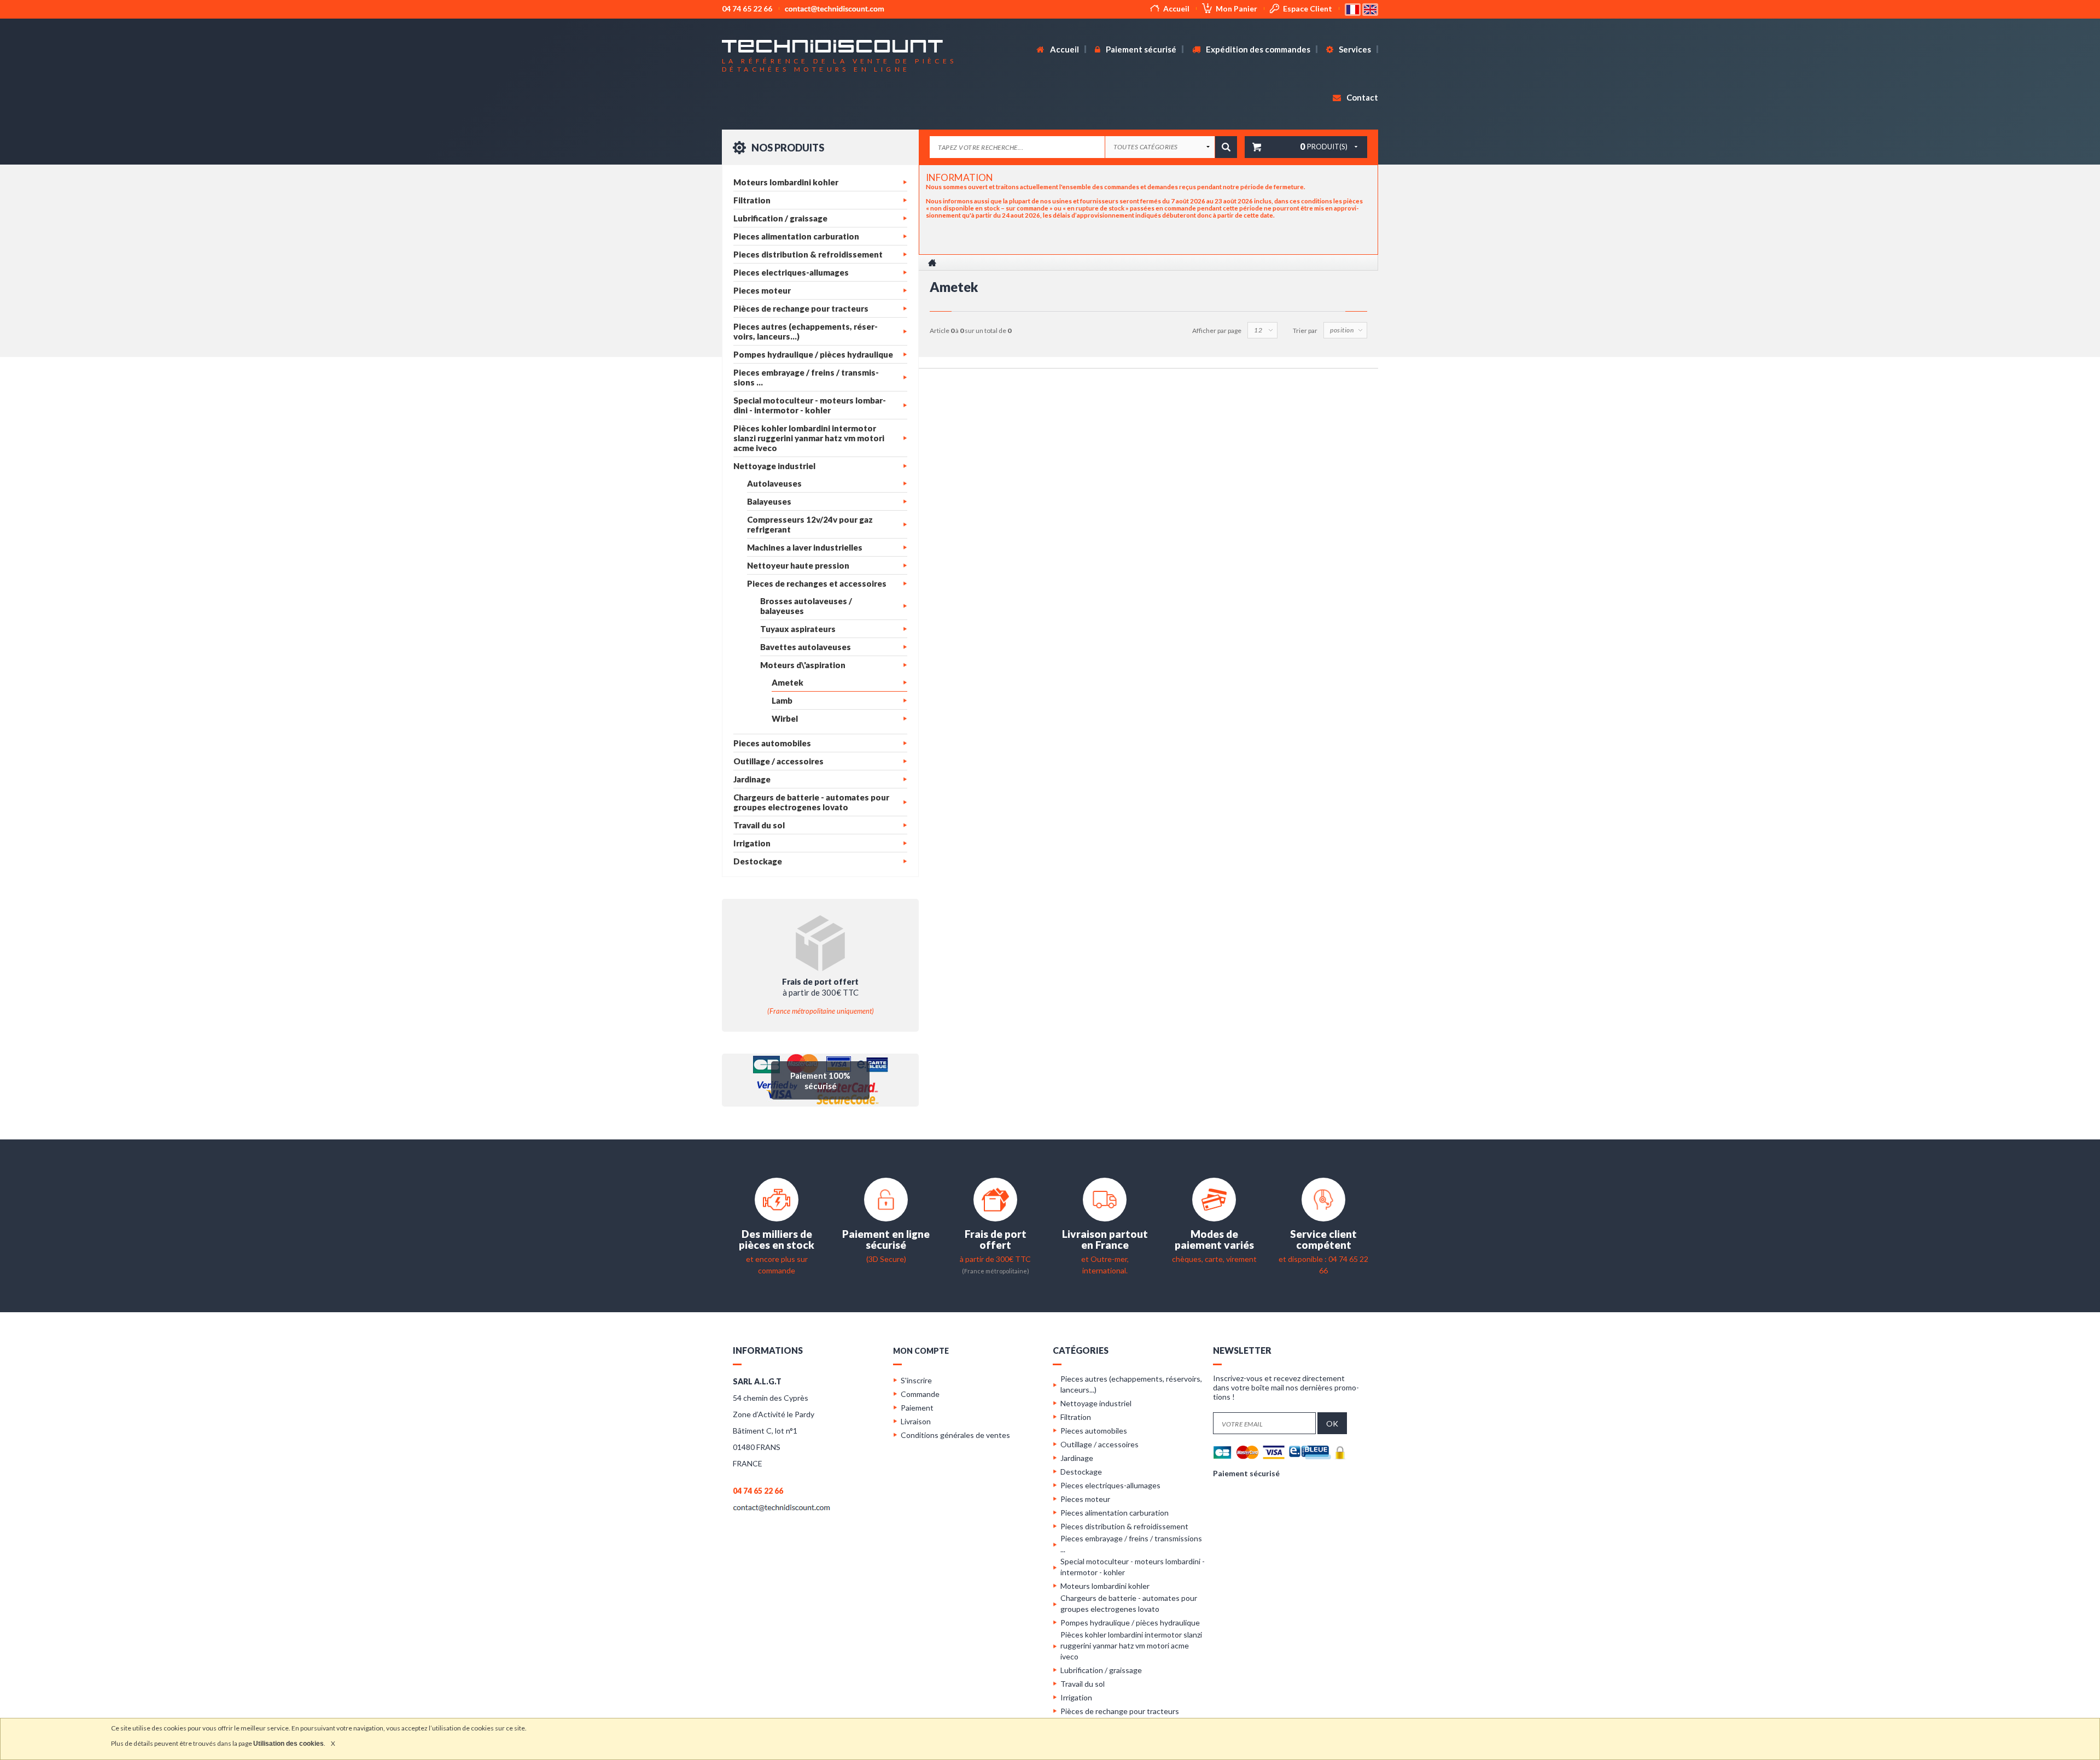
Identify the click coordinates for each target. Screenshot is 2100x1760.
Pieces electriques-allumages (791, 272)
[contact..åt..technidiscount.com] (781, 1507)
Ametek (787, 682)
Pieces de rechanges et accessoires (817, 583)
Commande (920, 1394)
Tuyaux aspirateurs (798, 629)
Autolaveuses (774, 483)
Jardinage (752, 779)
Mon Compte (921, 1351)
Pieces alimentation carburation (796, 236)
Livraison (916, 1421)
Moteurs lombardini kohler (786, 182)
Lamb (782, 700)
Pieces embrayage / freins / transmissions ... (806, 377)
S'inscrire (916, 1380)
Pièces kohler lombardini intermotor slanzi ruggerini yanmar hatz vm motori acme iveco (809, 438)
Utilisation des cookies (288, 1744)
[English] (1370, 8)
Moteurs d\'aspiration (803, 665)
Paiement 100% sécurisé (820, 1081)
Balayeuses (769, 501)
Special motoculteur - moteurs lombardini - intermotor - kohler (810, 405)
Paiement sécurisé (1140, 49)
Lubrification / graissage (780, 218)
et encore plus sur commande (777, 1259)
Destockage (758, 861)
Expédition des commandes (1257, 49)
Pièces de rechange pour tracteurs (801, 308)
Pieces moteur (762, 290)
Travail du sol (759, 825)
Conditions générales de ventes (955, 1435)
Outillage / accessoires (778, 761)
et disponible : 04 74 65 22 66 (1323, 1259)
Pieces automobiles (772, 743)
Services (1354, 49)
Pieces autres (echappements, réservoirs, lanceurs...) (806, 331)
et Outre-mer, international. (1105, 1259)
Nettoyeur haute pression (798, 565)
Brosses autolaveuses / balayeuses (806, 606)
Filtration (752, 200)
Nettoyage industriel (774, 466)
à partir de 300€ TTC (995, 1259)
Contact (1361, 97)
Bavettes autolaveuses (806, 647)
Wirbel (785, 718)
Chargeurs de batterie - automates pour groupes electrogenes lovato (811, 802)
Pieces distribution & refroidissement (808, 254)
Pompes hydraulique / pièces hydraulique (813, 354)
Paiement (917, 1408)
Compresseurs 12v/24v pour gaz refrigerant (810, 524)
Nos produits (787, 148)
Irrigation (752, 843)
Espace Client (1308, 8)
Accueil (1176, 8)
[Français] (1354, 8)
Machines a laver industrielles (805, 547)
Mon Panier (1236, 8)
